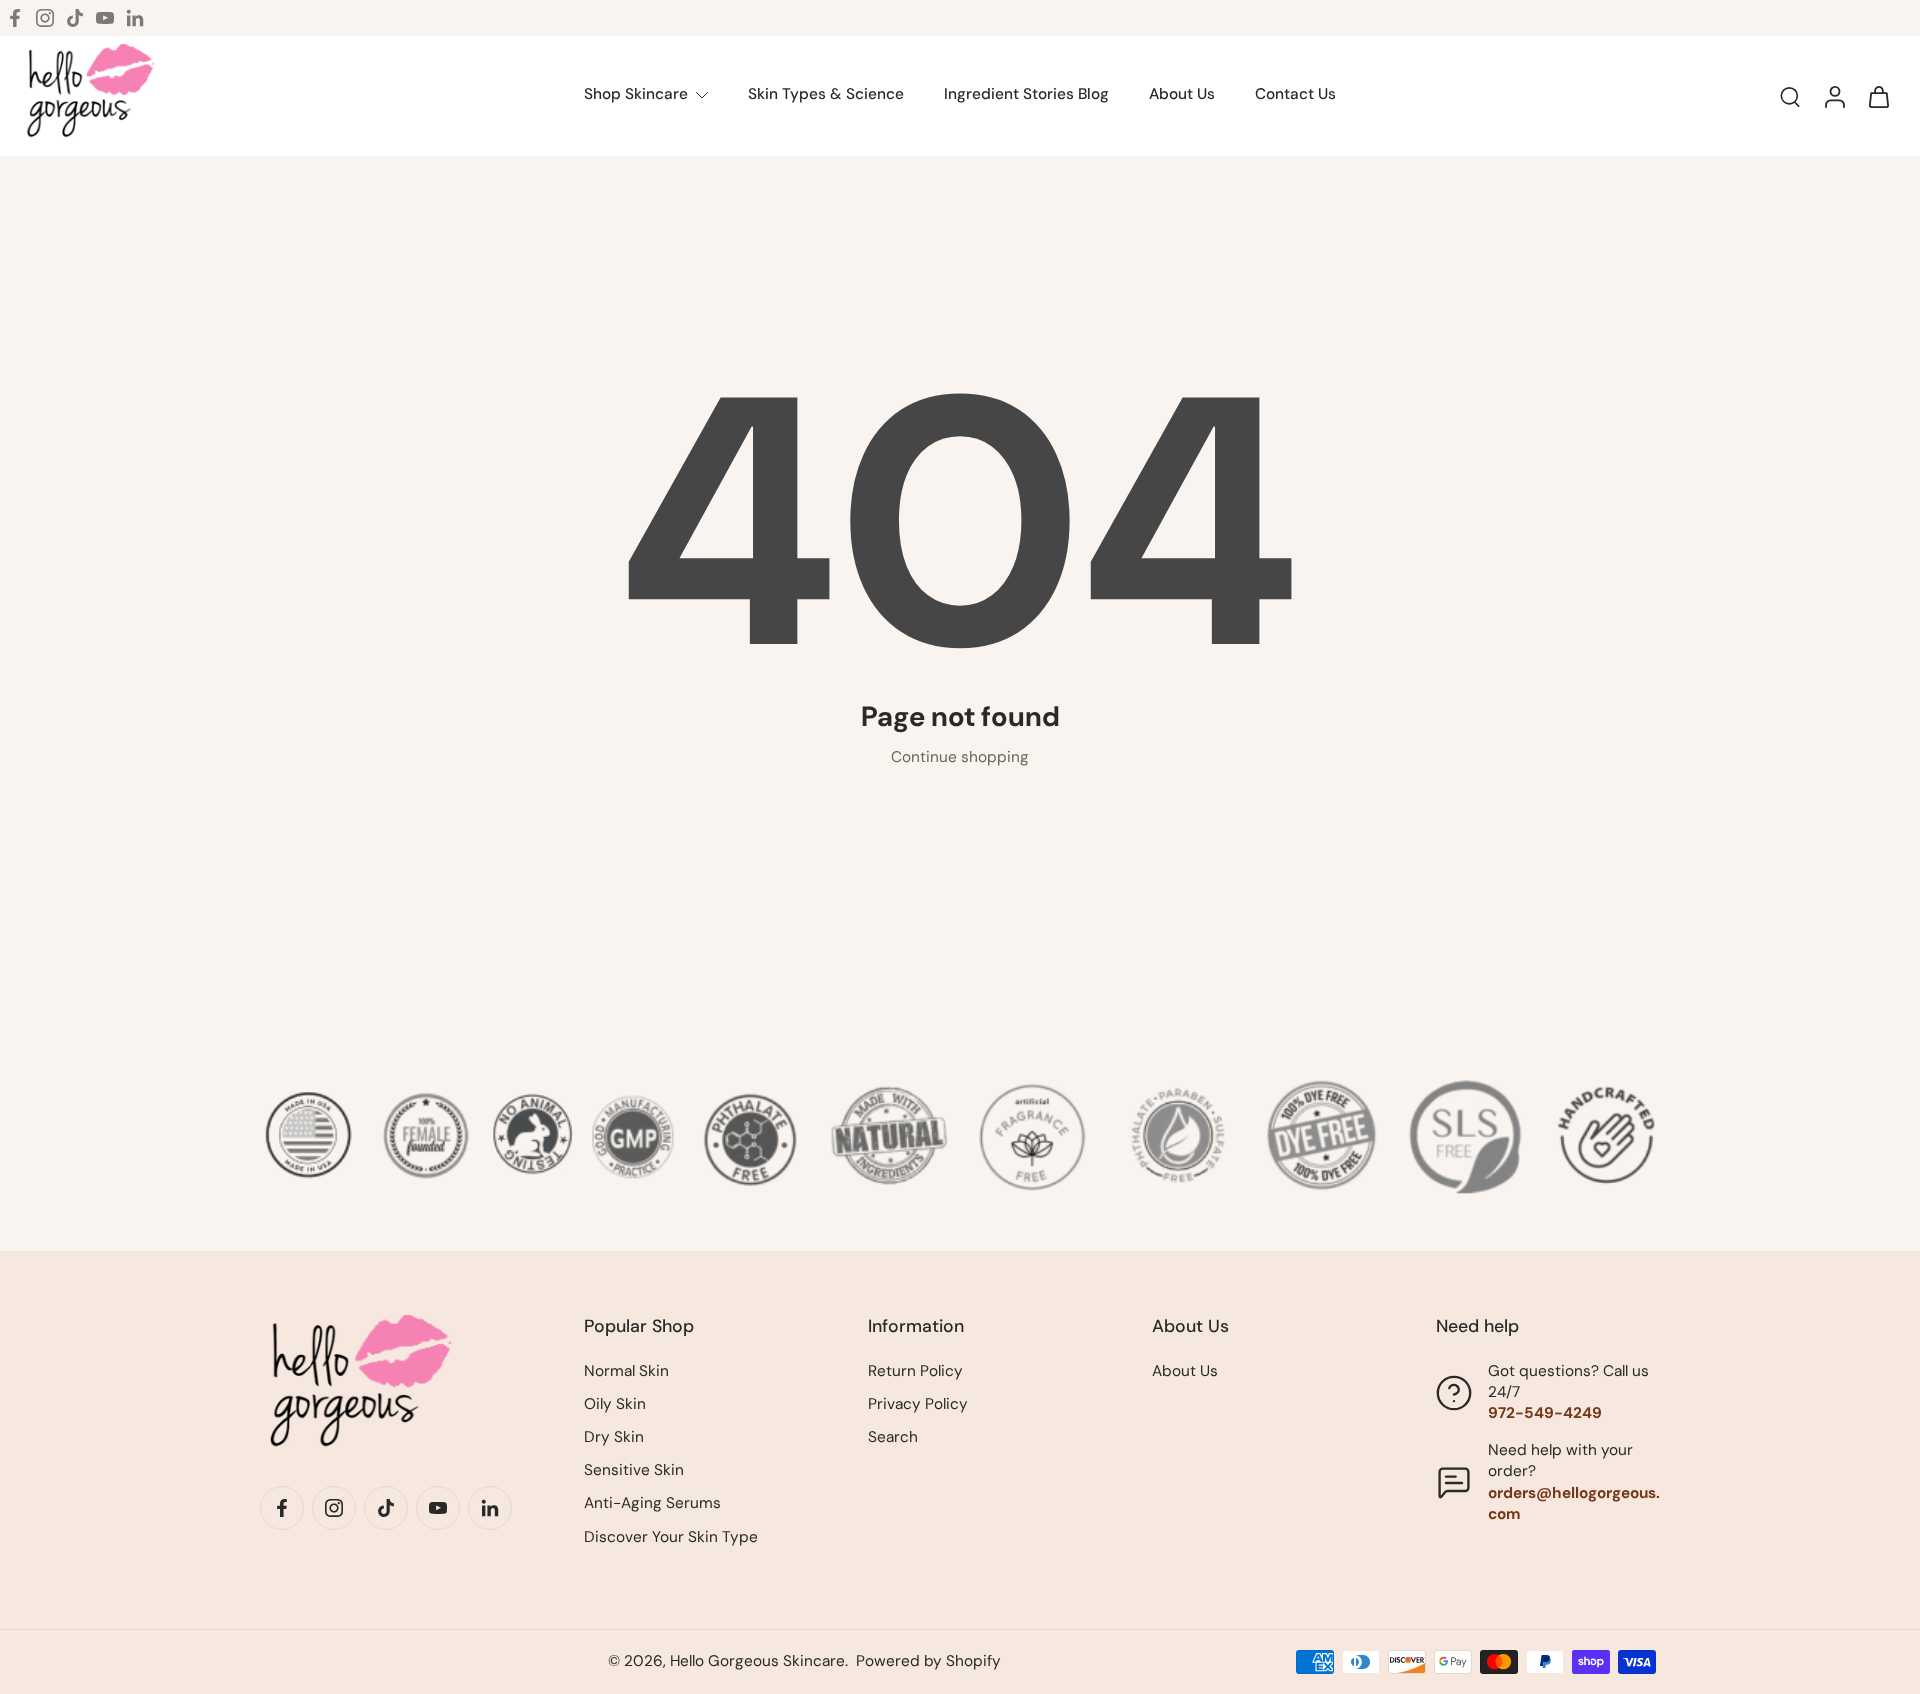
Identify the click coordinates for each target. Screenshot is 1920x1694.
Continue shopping (960, 757)
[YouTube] (105, 18)
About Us (1185, 1371)
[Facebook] (15, 18)
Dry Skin (614, 1437)
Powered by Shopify (928, 1661)
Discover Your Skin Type (671, 1537)
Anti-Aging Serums (652, 1503)
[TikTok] (75, 18)
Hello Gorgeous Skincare (757, 1661)
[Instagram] (45, 18)
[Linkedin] (135, 18)
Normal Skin (626, 1371)
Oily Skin (615, 1404)
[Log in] (1834, 96)
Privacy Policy (918, 1404)
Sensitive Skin (634, 1470)
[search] (1790, 96)
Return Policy (915, 1371)
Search (893, 1437)
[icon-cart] (1878, 96)
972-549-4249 (1545, 1413)
